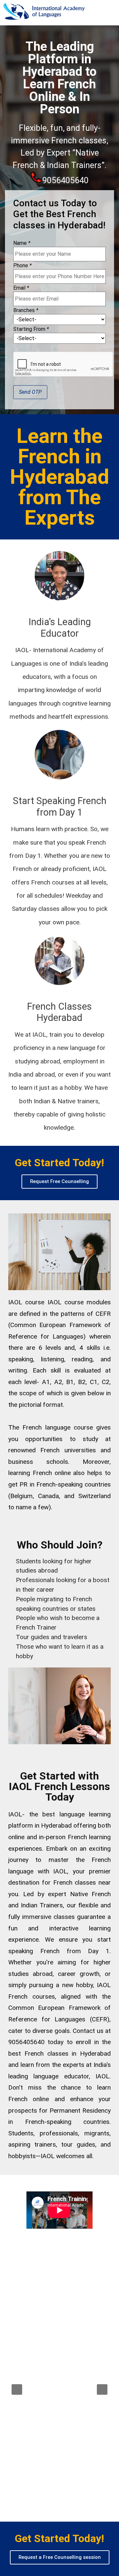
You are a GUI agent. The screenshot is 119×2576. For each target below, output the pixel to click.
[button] (59, 1182)
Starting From (31, 329)
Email (21, 288)
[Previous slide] (17, 2389)
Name (22, 243)
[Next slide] (102, 2389)
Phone (22, 266)
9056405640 (65, 180)
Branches (26, 310)
